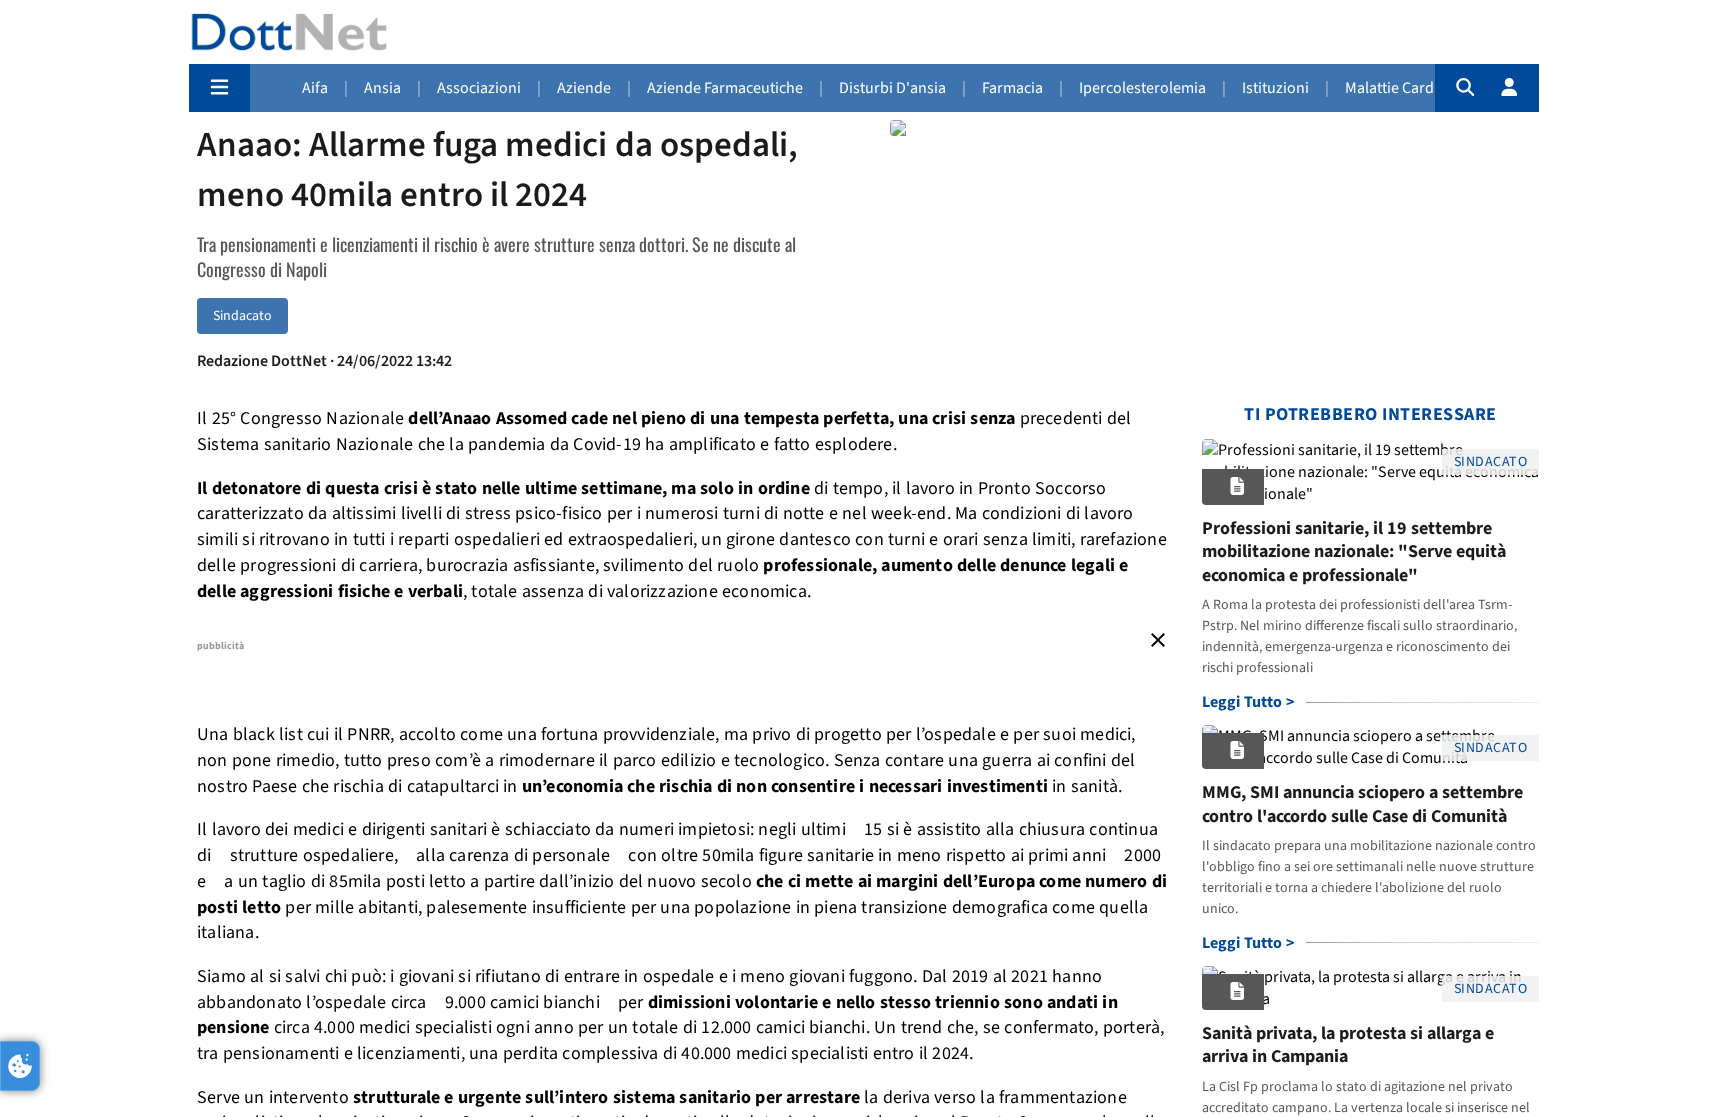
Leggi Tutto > (1248, 702)
